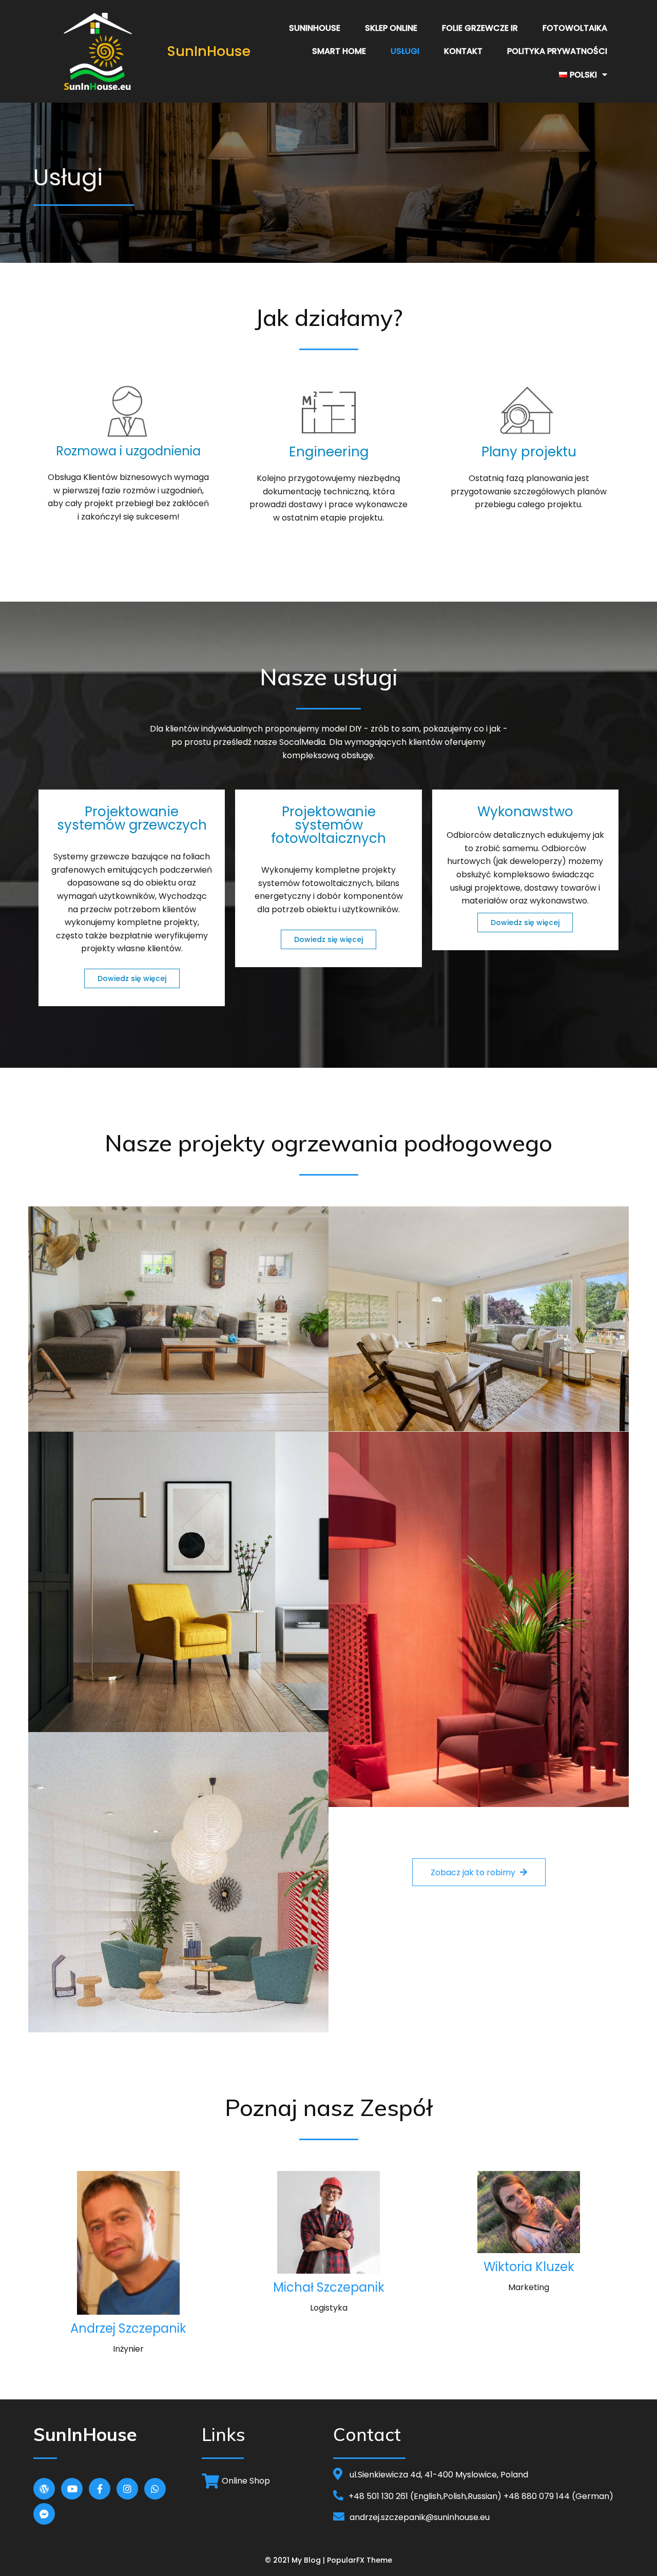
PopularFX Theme (360, 2560)
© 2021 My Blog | (296, 2560)
